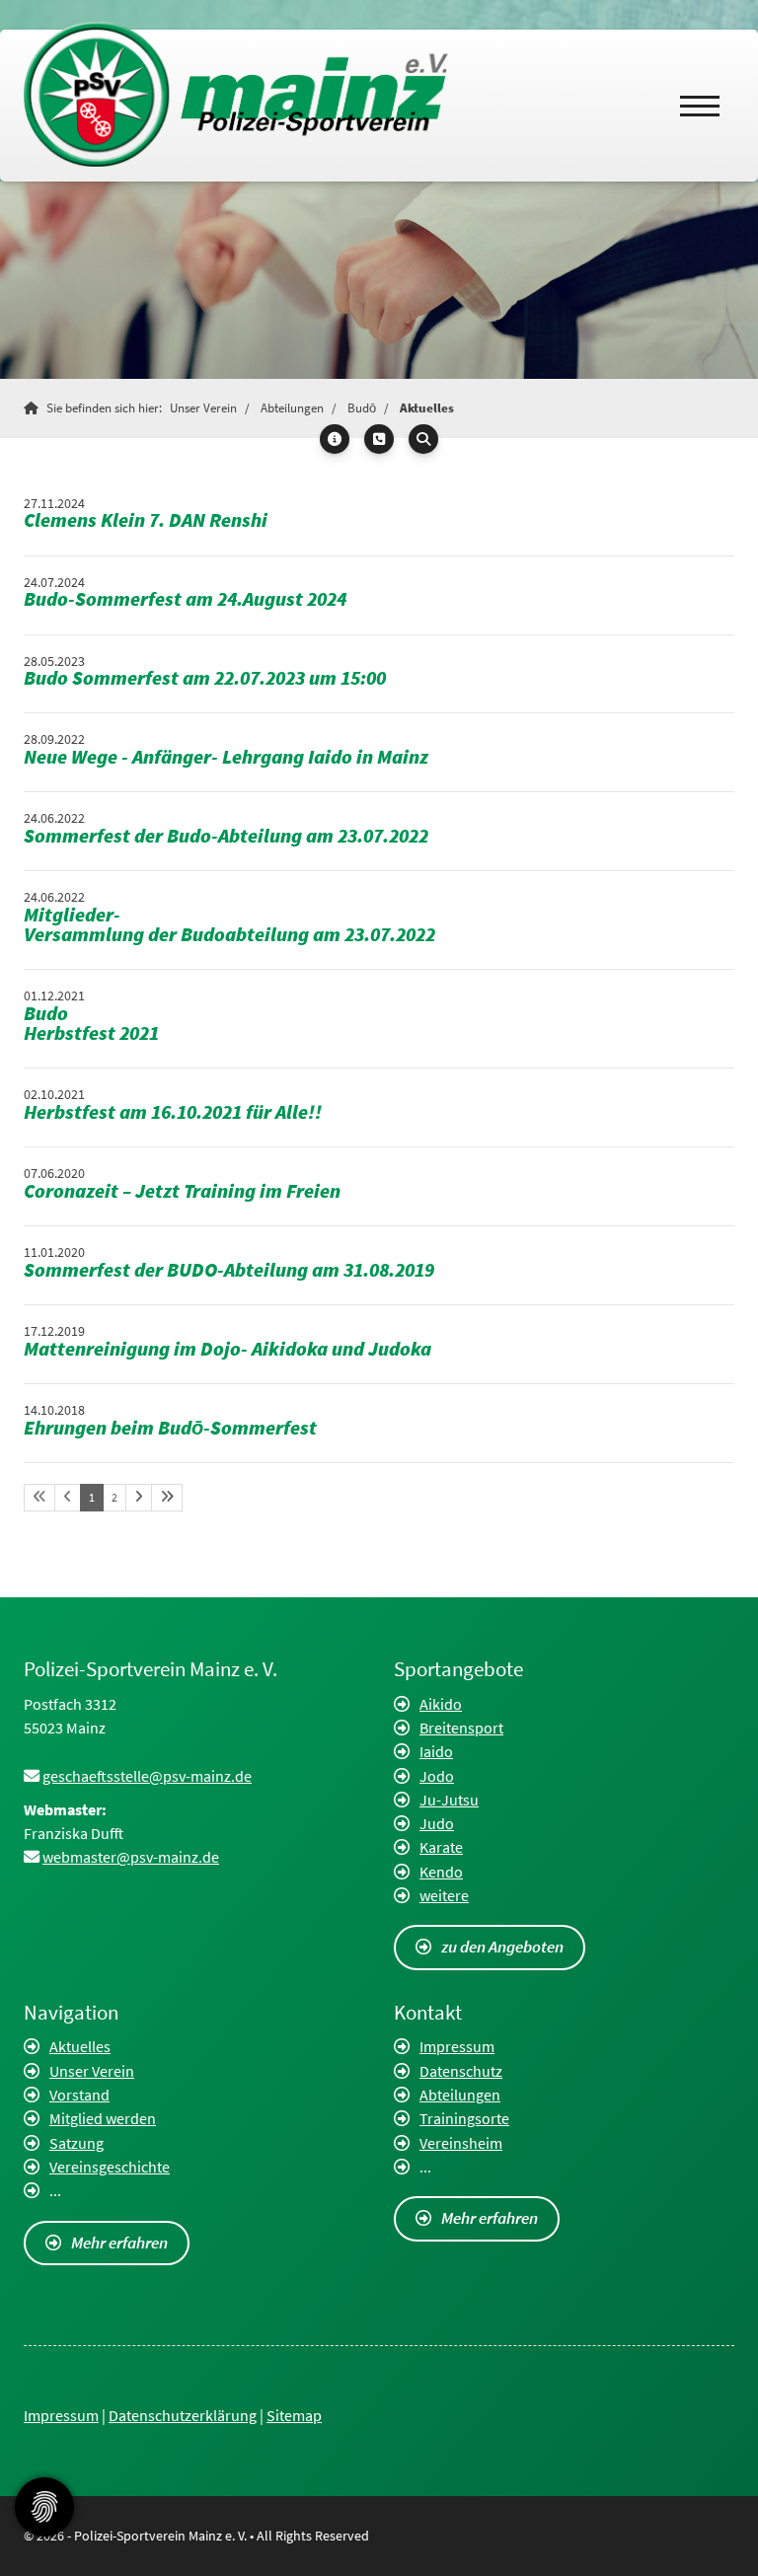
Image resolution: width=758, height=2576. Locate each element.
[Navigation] (700, 106)
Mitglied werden (103, 2118)
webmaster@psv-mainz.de (131, 1857)
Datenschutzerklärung (183, 2415)
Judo (437, 1823)
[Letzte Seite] (167, 1498)
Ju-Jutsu (449, 1800)
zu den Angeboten (502, 1947)
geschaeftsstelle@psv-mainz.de (147, 1776)
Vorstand (79, 2095)
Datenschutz (461, 2071)
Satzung (76, 2143)
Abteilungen (292, 408)
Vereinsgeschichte (110, 2167)
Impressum (457, 2046)
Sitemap (294, 2415)
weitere (444, 1895)
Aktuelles (427, 408)
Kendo (441, 1872)
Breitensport (461, 1728)
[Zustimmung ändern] (44, 2507)
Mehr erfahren (119, 2243)
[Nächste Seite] (139, 1498)
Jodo (437, 1776)
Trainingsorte (464, 2118)
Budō (362, 408)
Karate (441, 1847)
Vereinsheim (461, 2143)
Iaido (436, 1751)
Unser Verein (203, 408)
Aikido (441, 1704)
